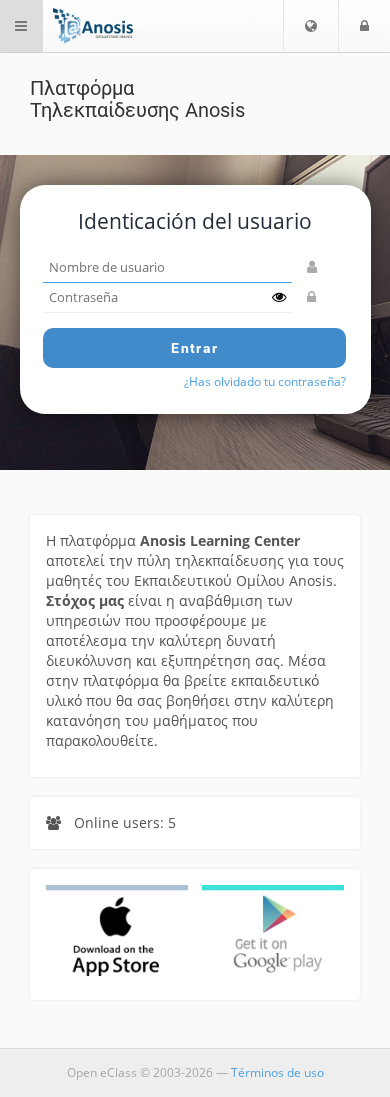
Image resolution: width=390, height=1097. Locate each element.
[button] (311, 26)
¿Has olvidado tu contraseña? (265, 381)
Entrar (194, 348)
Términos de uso (277, 1072)
